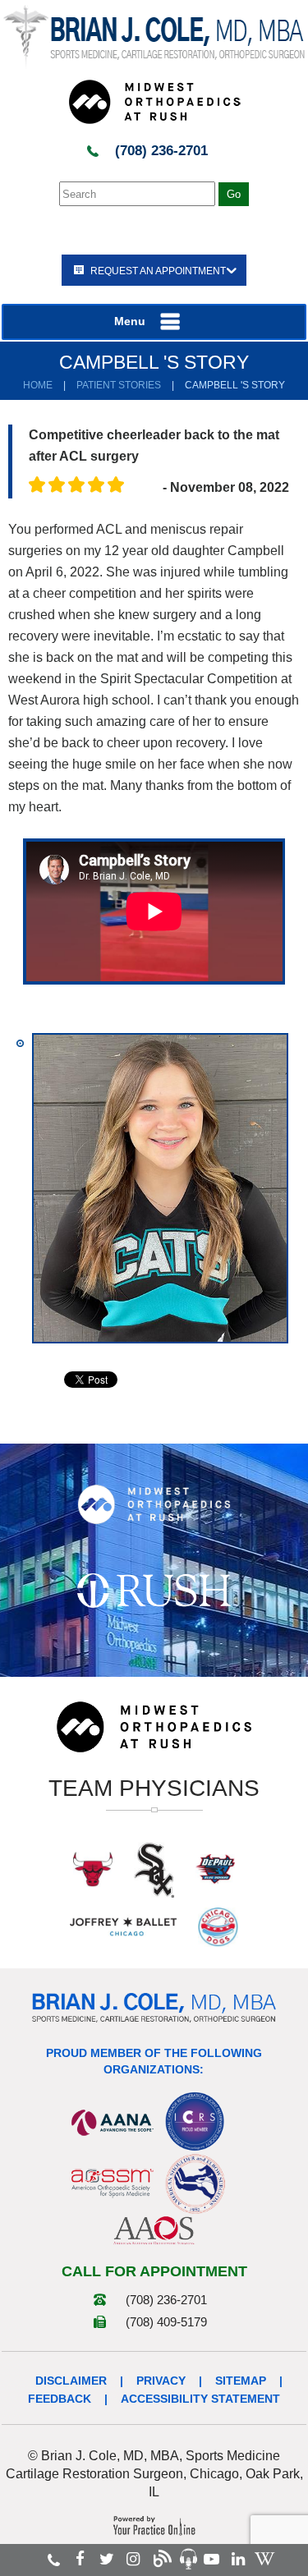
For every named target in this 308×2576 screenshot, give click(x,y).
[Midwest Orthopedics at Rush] (154, 101)
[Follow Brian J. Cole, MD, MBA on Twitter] (107, 2560)
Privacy (161, 2381)
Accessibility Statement (200, 2399)
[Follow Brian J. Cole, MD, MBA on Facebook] (80, 2560)
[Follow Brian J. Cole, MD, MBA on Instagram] (133, 2560)
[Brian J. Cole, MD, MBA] (154, 36)
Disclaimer (71, 2381)
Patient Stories (119, 385)
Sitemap (241, 2381)
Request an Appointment (158, 271)
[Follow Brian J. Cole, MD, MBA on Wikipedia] (264, 2560)
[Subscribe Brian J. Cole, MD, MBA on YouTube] (211, 2560)
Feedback (60, 2399)
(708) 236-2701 (161, 151)
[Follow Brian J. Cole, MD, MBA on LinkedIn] (238, 2560)
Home (38, 385)
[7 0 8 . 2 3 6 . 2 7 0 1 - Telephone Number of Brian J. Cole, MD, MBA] (54, 2560)
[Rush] (154, 1590)
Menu (130, 321)
